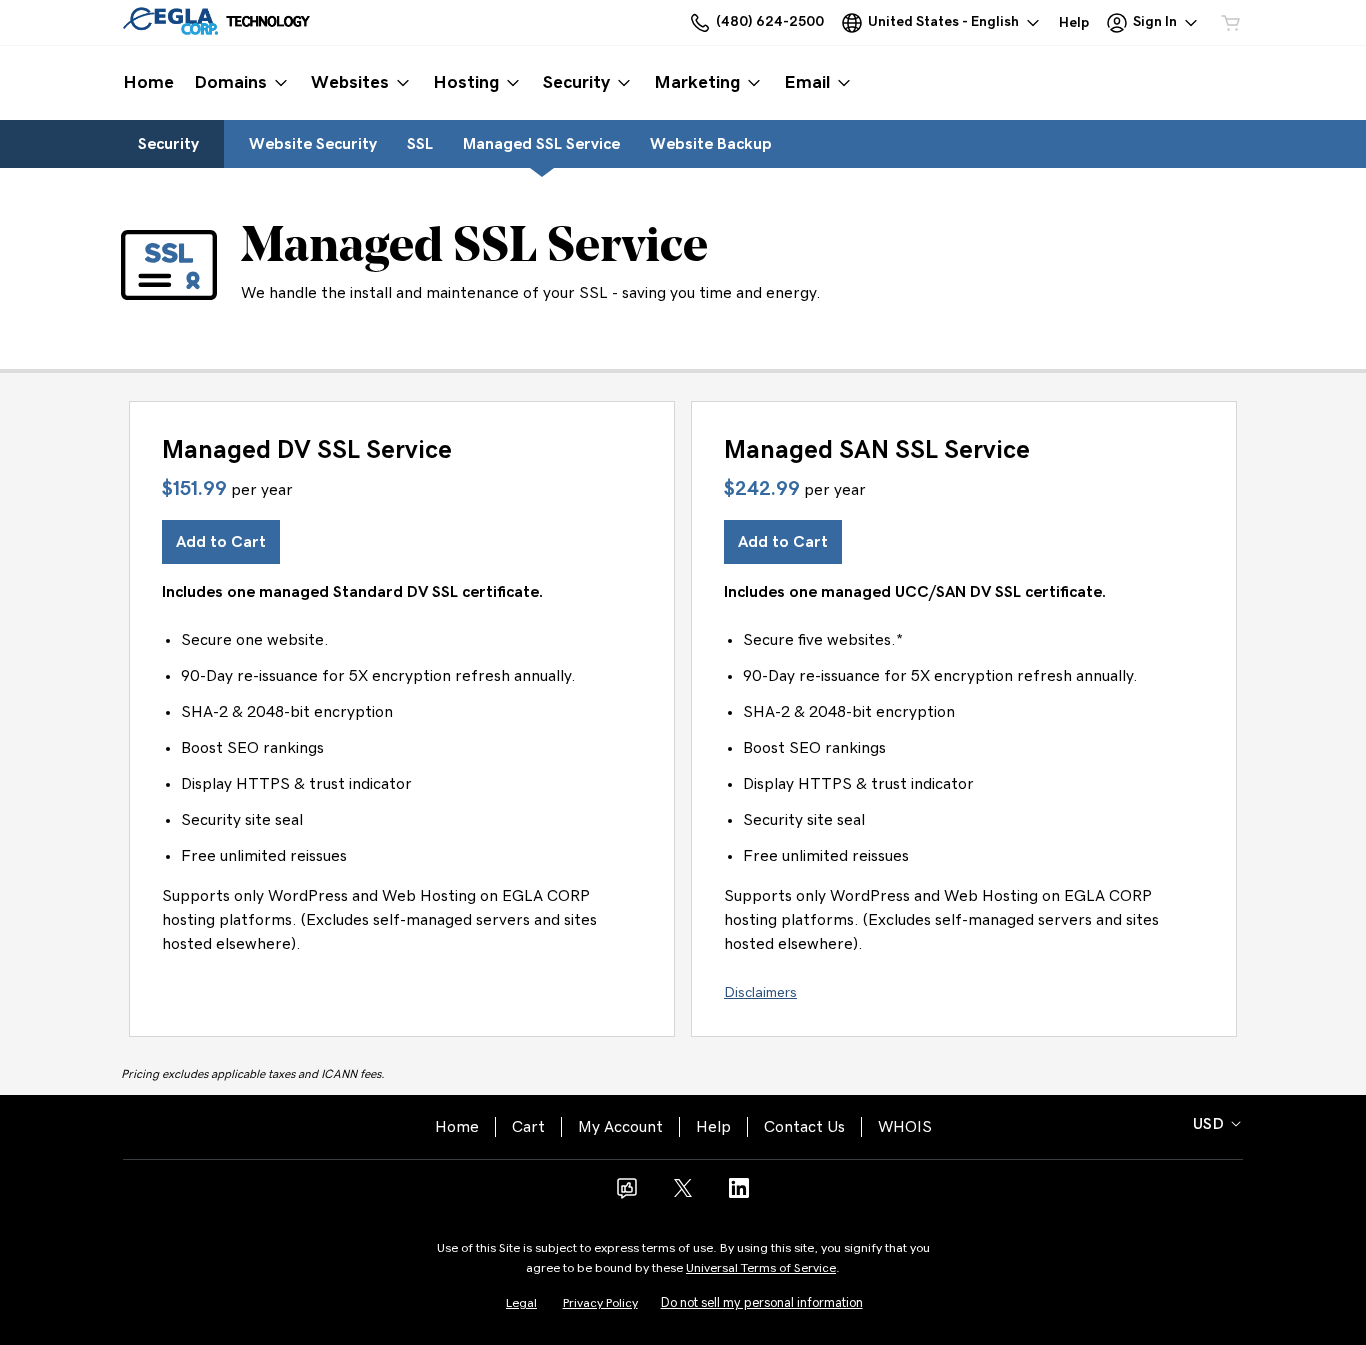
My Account (620, 1127)
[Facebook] (627, 1195)
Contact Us (804, 1127)
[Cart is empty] (1231, 23)
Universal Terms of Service (761, 1268)
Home (457, 1127)
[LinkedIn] (739, 1195)
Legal (521, 1303)
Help (713, 1127)
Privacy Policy (600, 1303)
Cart (528, 1127)
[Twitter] (683, 1195)
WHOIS (905, 1127)
